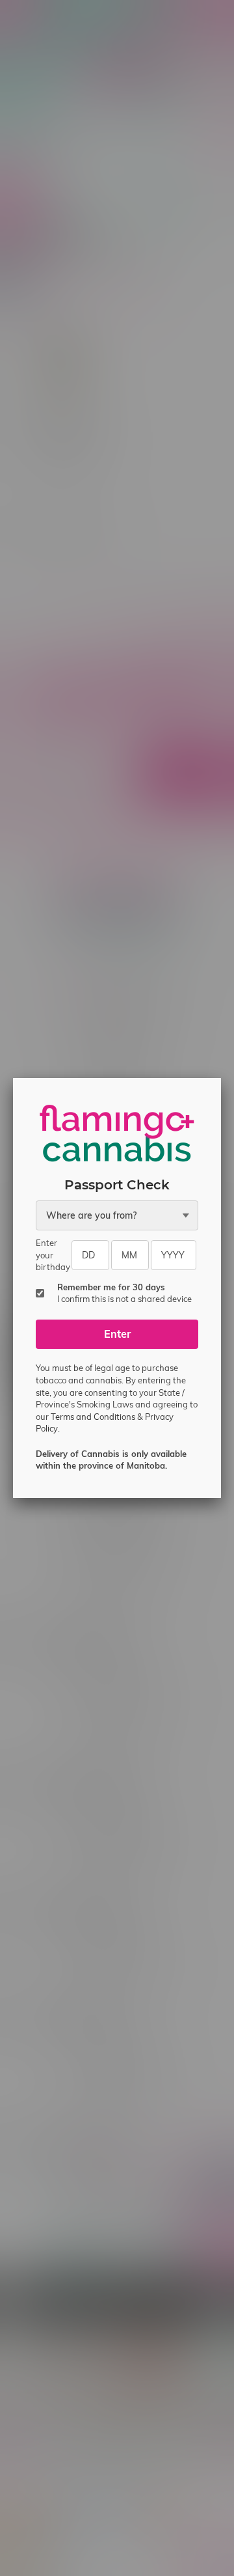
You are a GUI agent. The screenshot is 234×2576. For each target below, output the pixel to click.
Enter (117, 1334)
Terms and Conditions (93, 1417)
